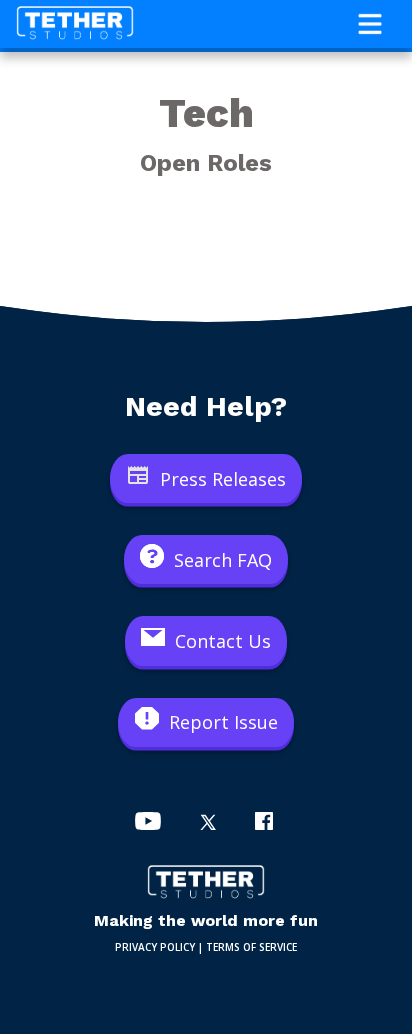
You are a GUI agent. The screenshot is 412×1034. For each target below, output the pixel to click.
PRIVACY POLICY (155, 947)
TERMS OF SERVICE (251, 947)
